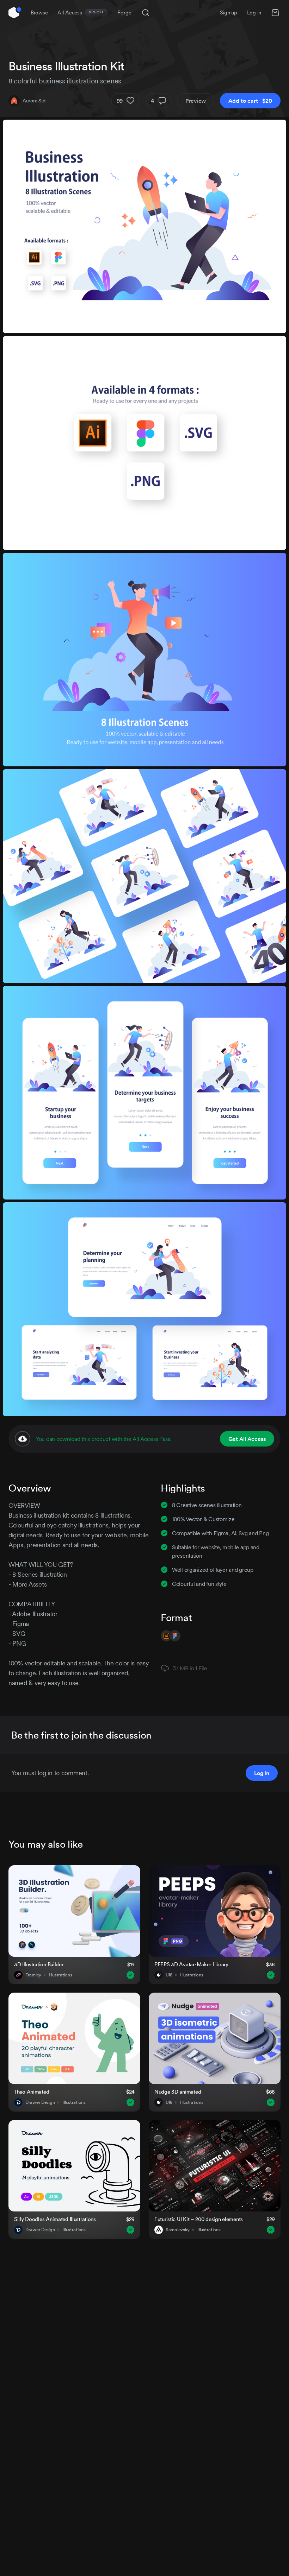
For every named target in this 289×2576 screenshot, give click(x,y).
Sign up (229, 12)
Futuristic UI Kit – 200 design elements (199, 2219)
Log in (254, 12)
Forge (124, 12)
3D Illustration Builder (39, 1964)
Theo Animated (32, 2092)
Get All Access (247, 1439)
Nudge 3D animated (178, 2092)
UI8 (169, 1975)
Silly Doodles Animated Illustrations (55, 2219)
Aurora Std (34, 101)
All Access (81, 12)
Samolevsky (178, 2230)
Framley (33, 1975)
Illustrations (60, 1975)
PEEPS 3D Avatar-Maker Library (191, 1964)
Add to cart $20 (250, 101)
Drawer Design (40, 2102)
